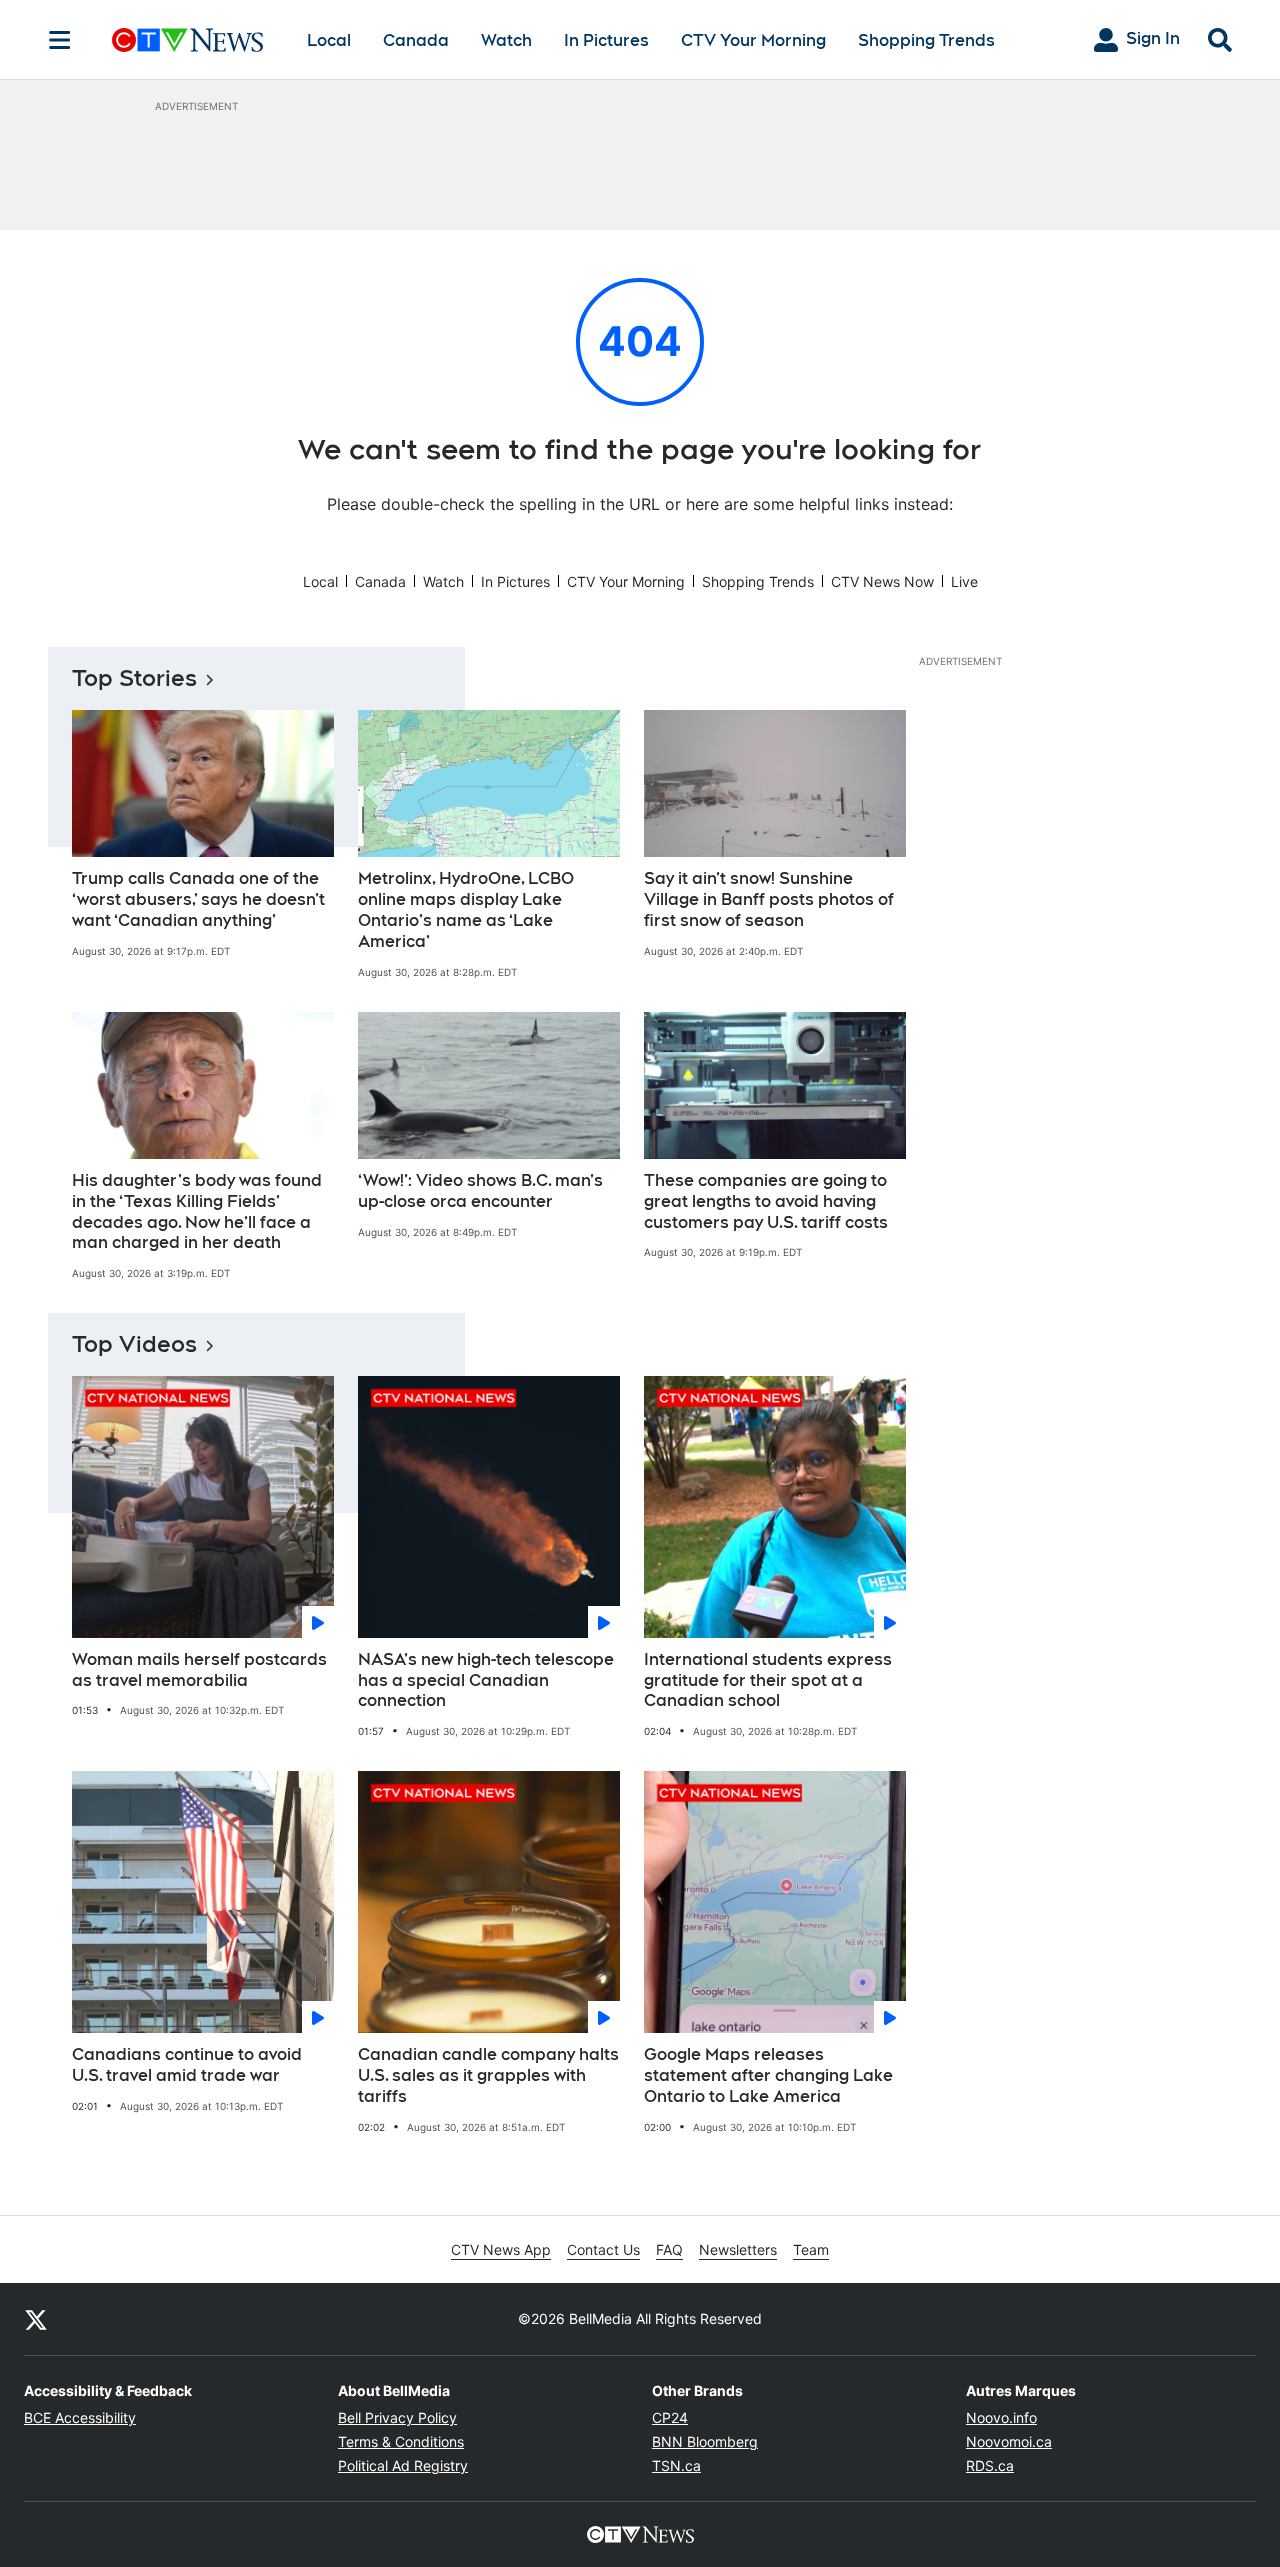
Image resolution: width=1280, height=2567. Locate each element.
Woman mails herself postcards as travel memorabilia (199, 1670)
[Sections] (60, 40)
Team (811, 2249)
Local (329, 40)
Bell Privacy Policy (397, 2417)
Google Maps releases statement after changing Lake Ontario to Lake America (768, 2075)
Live (964, 581)
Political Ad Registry (403, 2465)
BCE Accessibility (80, 2417)
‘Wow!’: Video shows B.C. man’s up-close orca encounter (480, 1191)
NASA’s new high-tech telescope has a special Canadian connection (486, 1680)
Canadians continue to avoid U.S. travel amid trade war (187, 2065)
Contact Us (603, 2249)
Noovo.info (1001, 2417)
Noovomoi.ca (1009, 2441)
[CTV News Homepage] (187, 40)
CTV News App (501, 2249)
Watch (506, 40)
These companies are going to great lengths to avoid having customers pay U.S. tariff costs (766, 1201)
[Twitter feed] (36, 2319)
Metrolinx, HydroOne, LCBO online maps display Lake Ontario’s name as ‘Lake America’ (466, 909)
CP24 (670, 2417)
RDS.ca (990, 2465)
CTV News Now (882, 581)
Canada (416, 40)
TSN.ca (676, 2465)
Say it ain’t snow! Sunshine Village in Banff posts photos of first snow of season (769, 899)
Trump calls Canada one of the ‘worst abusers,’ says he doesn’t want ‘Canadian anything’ (198, 899)
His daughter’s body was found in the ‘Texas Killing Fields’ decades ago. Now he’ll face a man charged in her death (197, 1211)
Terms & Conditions (401, 2441)
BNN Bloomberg (705, 2441)
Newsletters (738, 2249)
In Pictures (606, 40)
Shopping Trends (926, 40)
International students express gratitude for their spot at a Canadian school (768, 1680)
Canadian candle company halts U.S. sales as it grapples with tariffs (488, 2075)
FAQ (669, 2249)
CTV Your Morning (753, 40)
